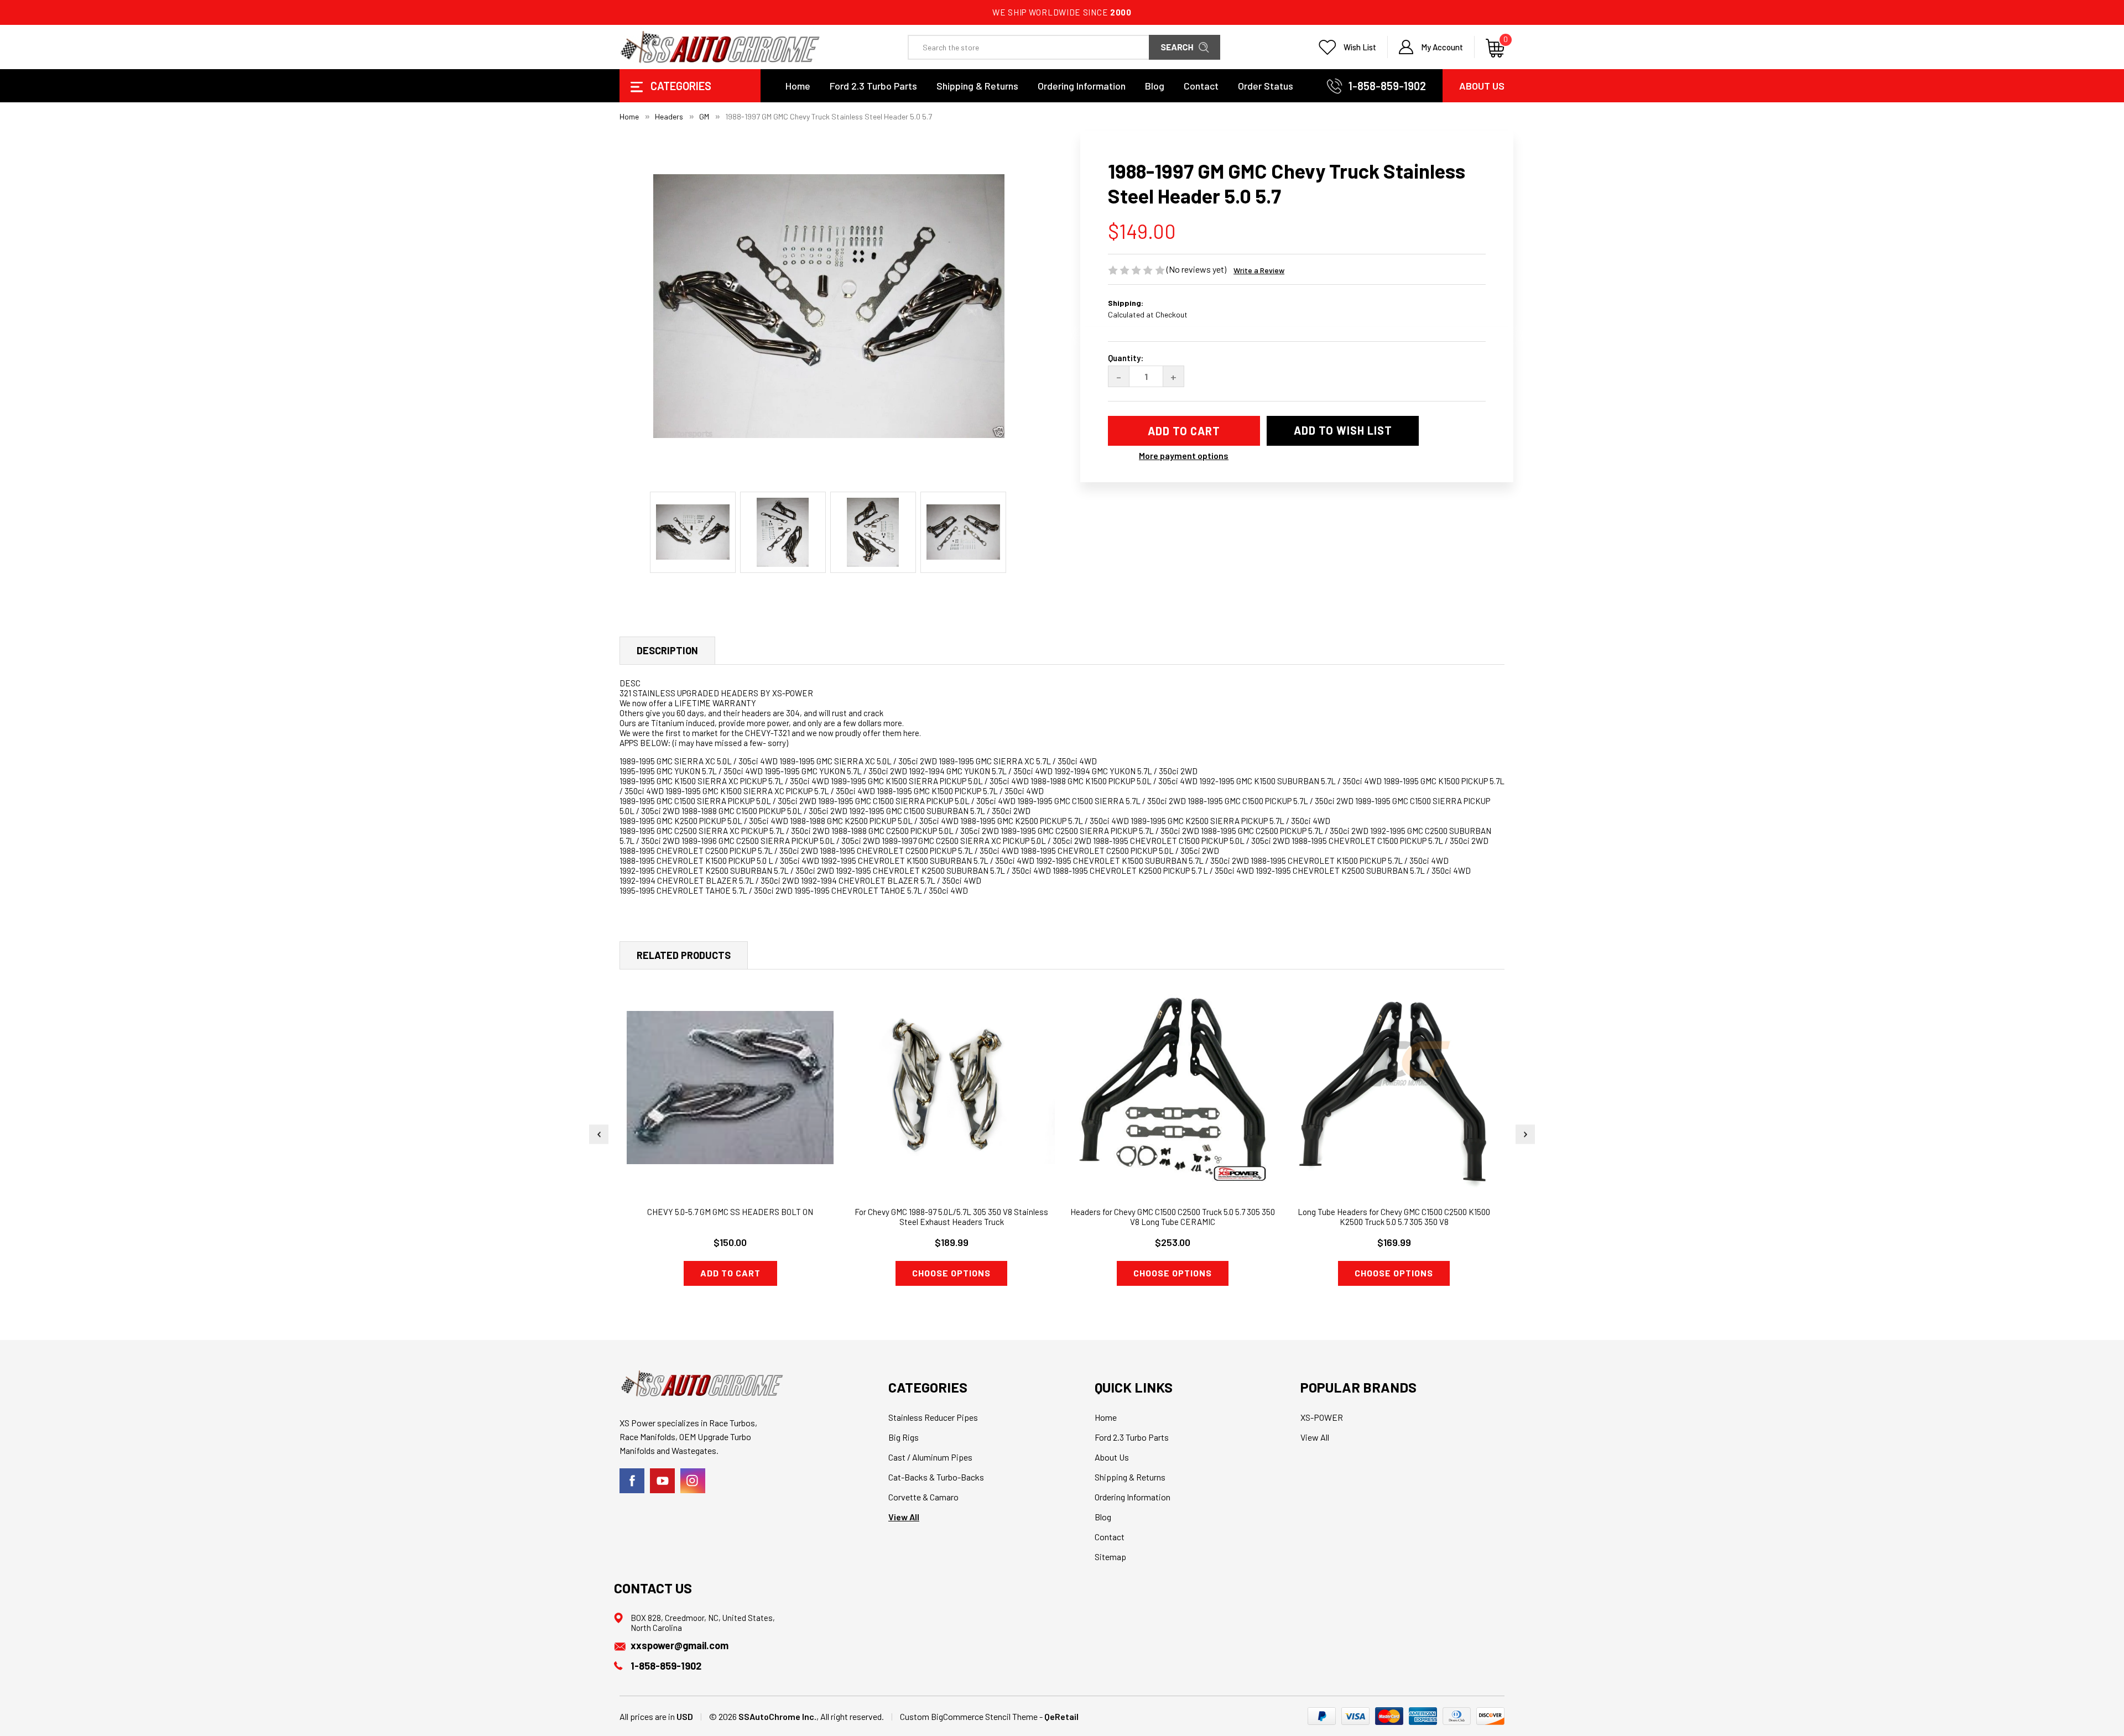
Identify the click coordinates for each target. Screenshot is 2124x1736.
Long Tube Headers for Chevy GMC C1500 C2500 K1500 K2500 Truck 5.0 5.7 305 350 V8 (1394, 1217)
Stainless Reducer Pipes (933, 1417)
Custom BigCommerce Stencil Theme (969, 1716)
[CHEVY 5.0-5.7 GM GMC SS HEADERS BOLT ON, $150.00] (730, 1088)
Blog (1155, 86)
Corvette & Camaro (923, 1497)
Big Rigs (904, 1437)
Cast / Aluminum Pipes (930, 1457)
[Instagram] (693, 1481)
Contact (1201, 86)
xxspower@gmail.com (680, 1645)
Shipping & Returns (977, 86)
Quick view (730, 1071)
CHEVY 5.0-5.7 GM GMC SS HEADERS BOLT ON (730, 1212)
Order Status (1266, 86)
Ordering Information (1082, 86)
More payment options (1184, 455)
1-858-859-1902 (1387, 86)
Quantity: (1126, 358)
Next (1525, 1134)
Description (667, 650)
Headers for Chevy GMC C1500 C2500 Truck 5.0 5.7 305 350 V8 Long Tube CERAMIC (1173, 1217)
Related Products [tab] (684, 955)
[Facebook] (632, 1481)
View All (904, 1517)
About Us (1482, 86)
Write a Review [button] (1259, 270)
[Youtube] (662, 1481)
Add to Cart (730, 1273)
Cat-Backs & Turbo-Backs (936, 1477)
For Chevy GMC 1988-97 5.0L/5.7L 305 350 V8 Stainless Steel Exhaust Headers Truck (951, 1217)
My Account (1442, 47)
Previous (599, 1134)
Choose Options (951, 1273)
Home (798, 86)
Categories (680, 86)
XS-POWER (1322, 1417)
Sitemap (1110, 1557)
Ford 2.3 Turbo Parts (873, 86)
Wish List (1360, 47)
